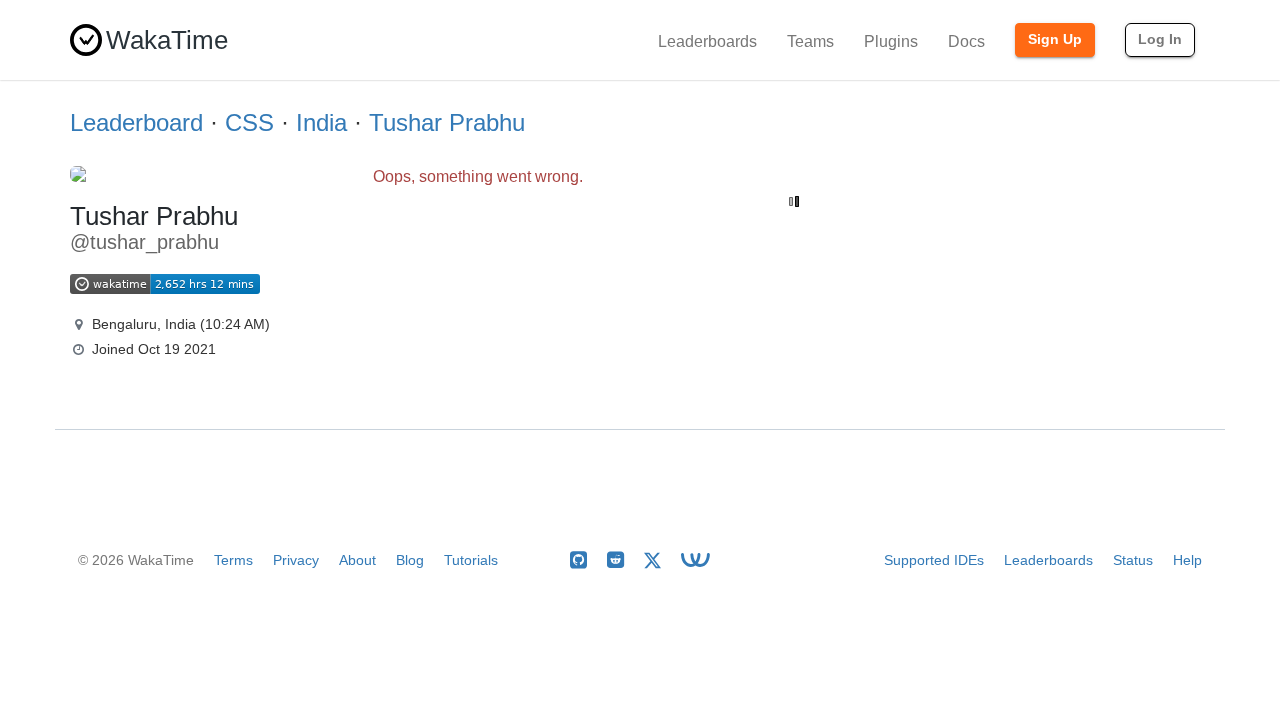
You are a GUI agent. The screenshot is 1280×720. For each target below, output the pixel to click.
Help (1187, 560)
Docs (966, 41)
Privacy (296, 560)
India (321, 122)
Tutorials (471, 560)
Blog (410, 560)
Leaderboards (707, 41)
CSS (249, 122)
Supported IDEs (934, 560)
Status (1133, 560)
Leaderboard (136, 122)
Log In (1160, 39)
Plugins (891, 41)
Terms (233, 560)
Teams (810, 41)
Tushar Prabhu (447, 122)
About (357, 560)
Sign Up (1055, 39)
